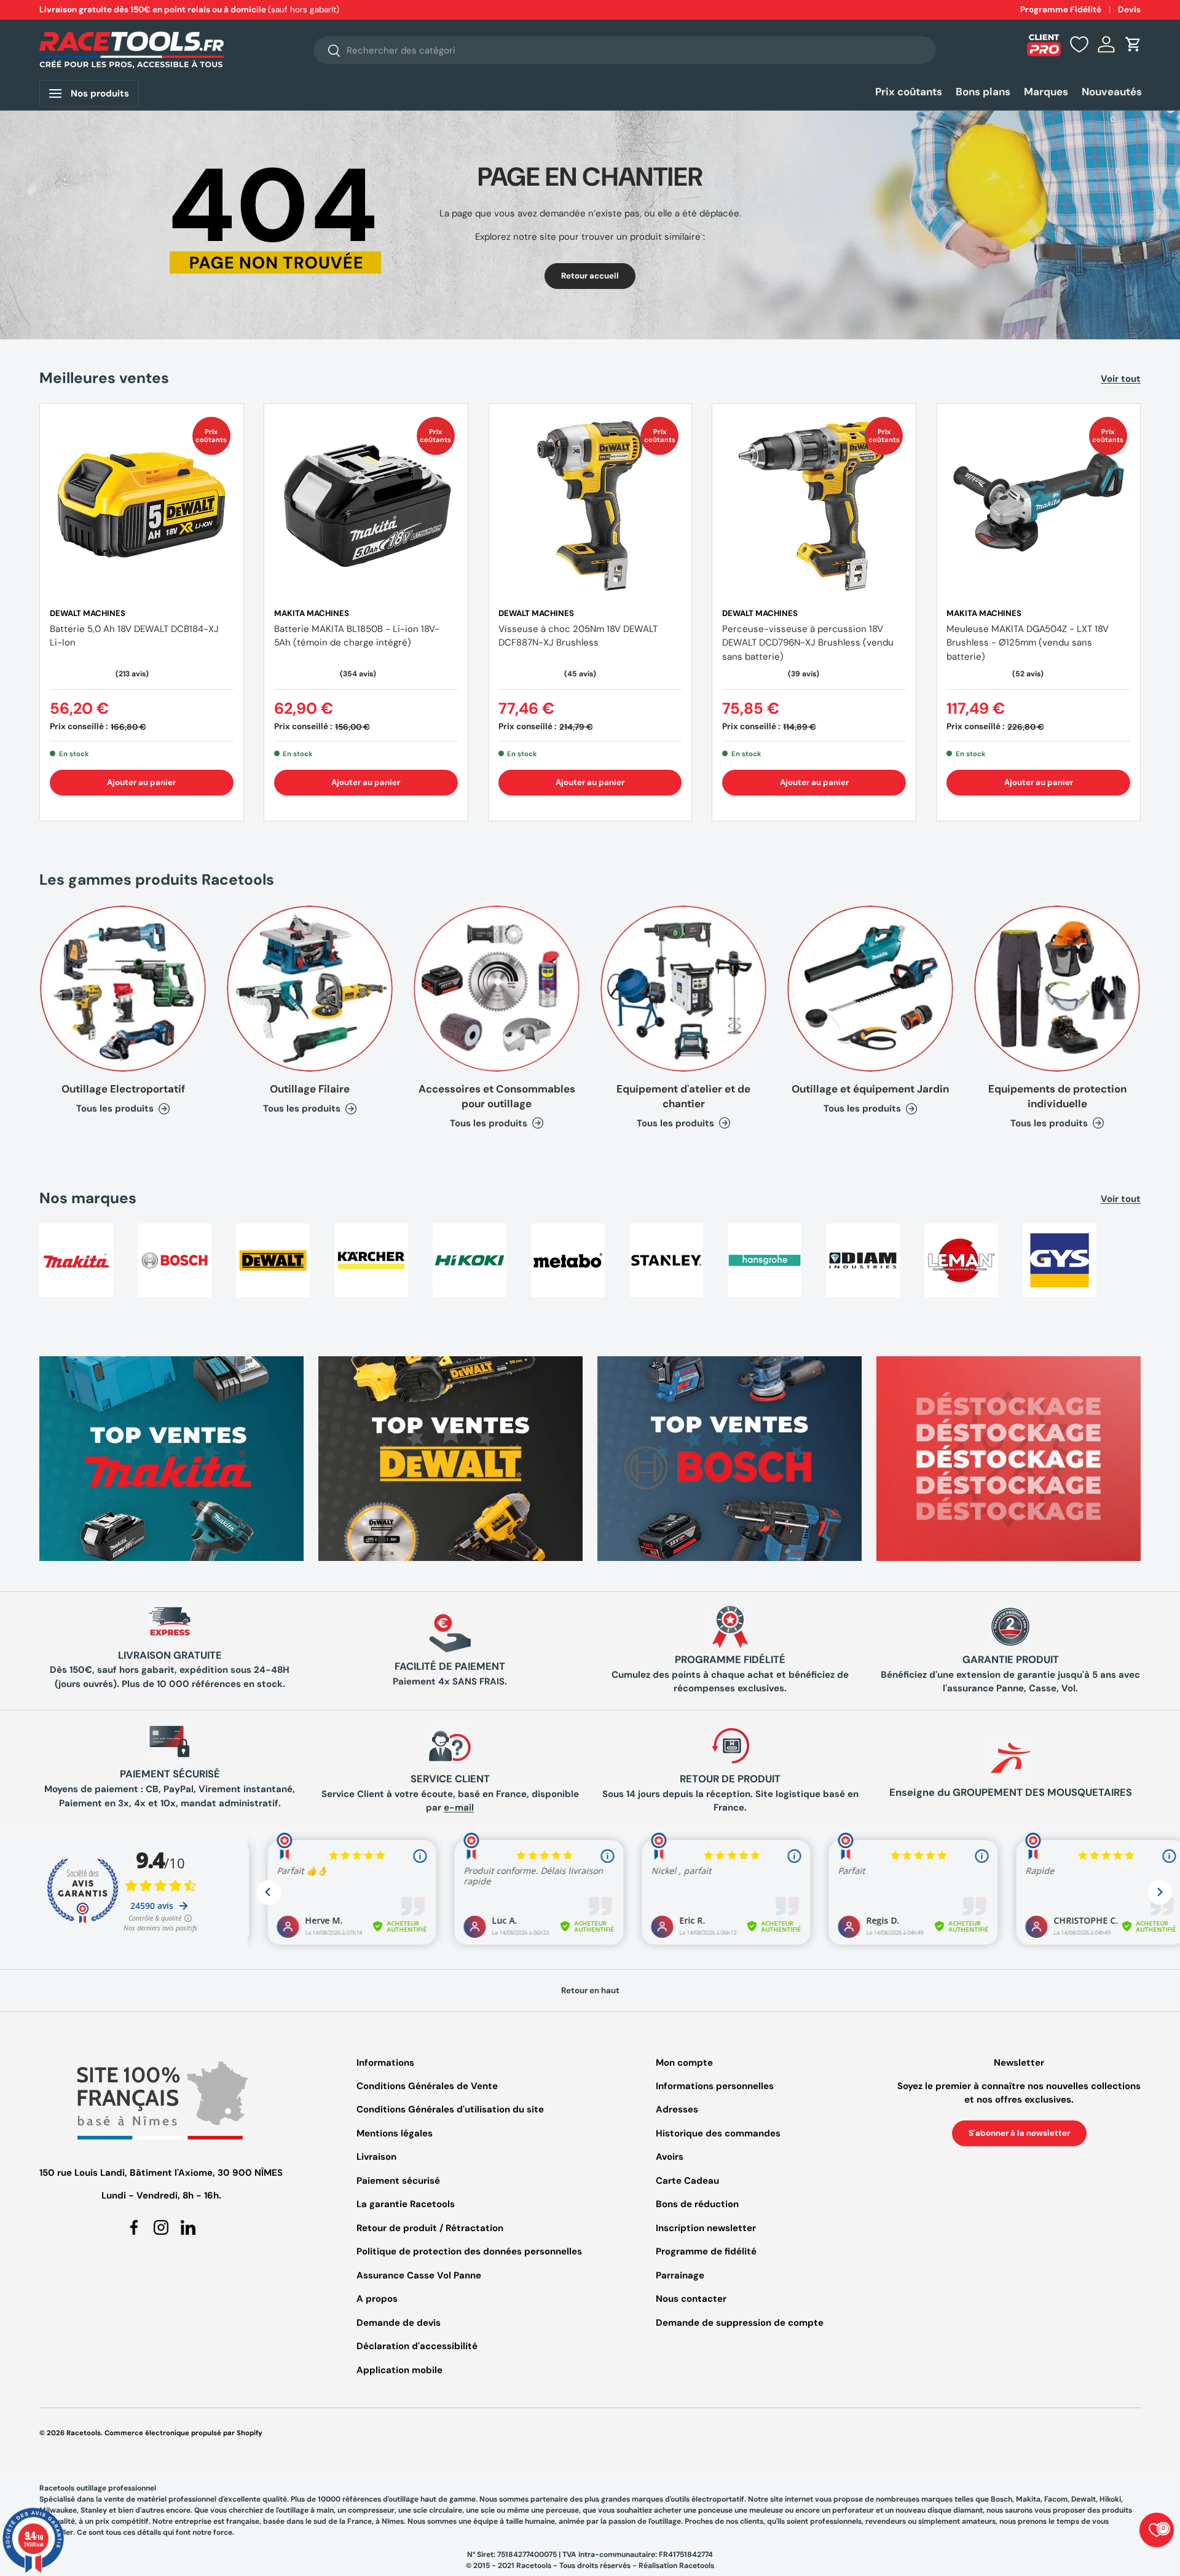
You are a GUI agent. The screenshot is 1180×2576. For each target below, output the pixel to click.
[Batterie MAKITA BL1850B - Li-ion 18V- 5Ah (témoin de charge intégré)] (366, 506)
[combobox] (625, 50)
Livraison (376, 2157)
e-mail (459, 1808)
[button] (1133, 44)
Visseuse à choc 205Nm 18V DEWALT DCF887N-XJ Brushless (578, 636)
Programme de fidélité (706, 2251)
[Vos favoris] (1079, 44)
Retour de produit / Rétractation (430, 2228)
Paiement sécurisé (398, 2181)
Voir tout (1121, 379)
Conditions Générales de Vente (427, 2086)
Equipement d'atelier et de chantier (683, 1096)
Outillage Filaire (310, 1089)
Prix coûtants (909, 92)
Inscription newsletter (706, 2228)
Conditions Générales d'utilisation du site (450, 2109)
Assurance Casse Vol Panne (419, 2275)
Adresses (677, 2109)
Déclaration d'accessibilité (417, 2346)
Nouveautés (1112, 92)
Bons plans (983, 92)
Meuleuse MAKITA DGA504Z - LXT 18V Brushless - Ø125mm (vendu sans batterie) (1028, 643)
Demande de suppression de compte (740, 2323)
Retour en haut (590, 1990)
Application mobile (399, 2370)
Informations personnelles (715, 2086)
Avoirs (670, 2157)
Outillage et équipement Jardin (870, 1089)
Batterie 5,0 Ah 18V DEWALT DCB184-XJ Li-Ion (134, 636)
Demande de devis (399, 2323)
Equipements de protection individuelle (1057, 1096)
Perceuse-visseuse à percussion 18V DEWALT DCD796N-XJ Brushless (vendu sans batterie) (808, 643)
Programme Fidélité (1061, 10)
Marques (1046, 92)
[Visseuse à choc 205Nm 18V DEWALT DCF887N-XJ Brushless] (590, 506)
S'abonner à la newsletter (1019, 2133)
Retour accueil (590, 276)
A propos (377, 2299)
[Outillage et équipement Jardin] (870, 989)
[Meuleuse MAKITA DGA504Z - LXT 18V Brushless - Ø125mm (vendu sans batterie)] (1038, 506)
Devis (1129, 10)
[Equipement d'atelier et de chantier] (683, 989)
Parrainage (680, 2275)
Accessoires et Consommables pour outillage (497, 1096)
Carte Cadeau (687, 2181)
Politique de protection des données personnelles (469, 2251)
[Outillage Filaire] (310, 989)
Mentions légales (395, 2133)
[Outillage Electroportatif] (123, 989)
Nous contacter (691, 2299)
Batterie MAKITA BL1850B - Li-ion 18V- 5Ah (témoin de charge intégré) (357, 636)
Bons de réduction (697, 2204)
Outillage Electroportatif (123, 1089)
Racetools (84, 2433)
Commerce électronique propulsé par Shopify (183, 2433)
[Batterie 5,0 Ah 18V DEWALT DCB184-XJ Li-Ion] (142, 506)
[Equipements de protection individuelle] (1057, 989)
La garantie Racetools (406, 2204)
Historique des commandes (718, 2133)
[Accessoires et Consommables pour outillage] (497, 989)
